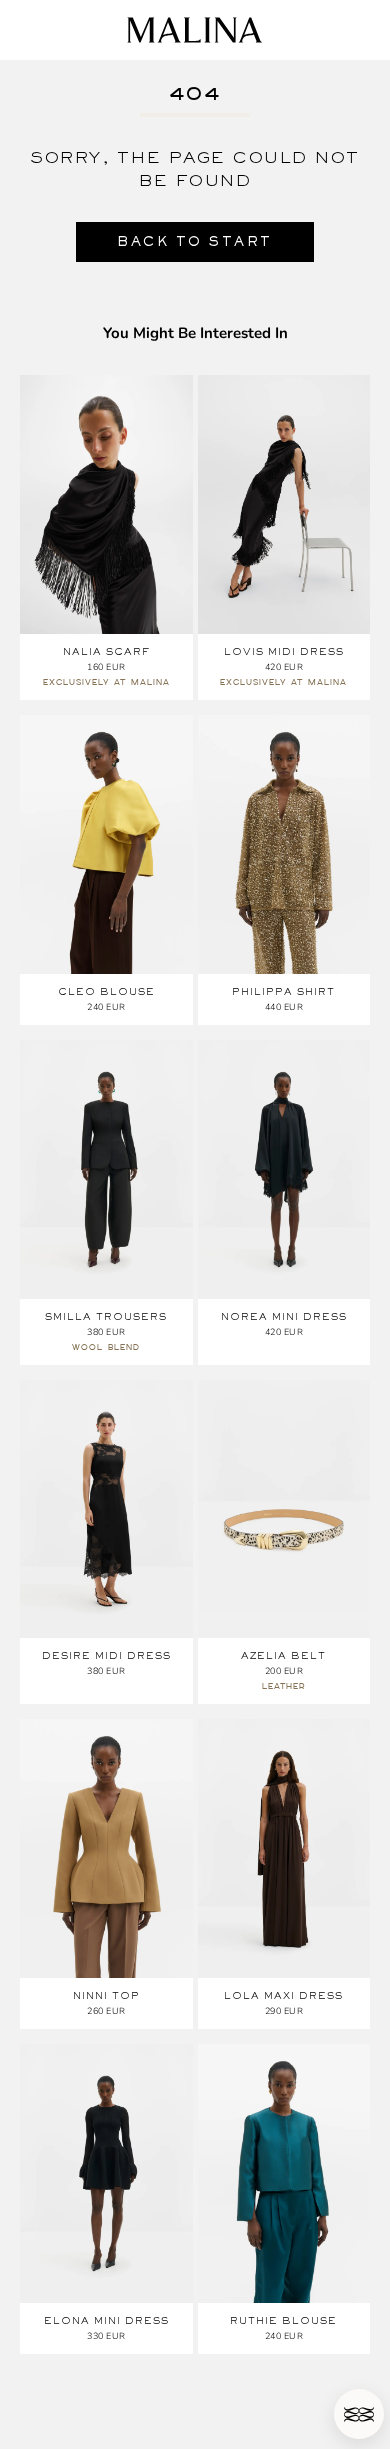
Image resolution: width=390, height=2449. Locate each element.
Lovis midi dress (284, 651)
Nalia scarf (106, 651)
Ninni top (106, 1995)
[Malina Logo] (194, 30)
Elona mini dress (106, 2320)
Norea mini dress (284, 1316)
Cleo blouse (106, 991)
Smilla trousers (106, 1316)
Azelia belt (283, 1655)
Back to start (195, 241)
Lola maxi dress (283, 1995)
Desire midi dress (106, 1655)
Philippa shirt (283, 991)
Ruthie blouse (283, 2320)
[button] (359, 2414)
